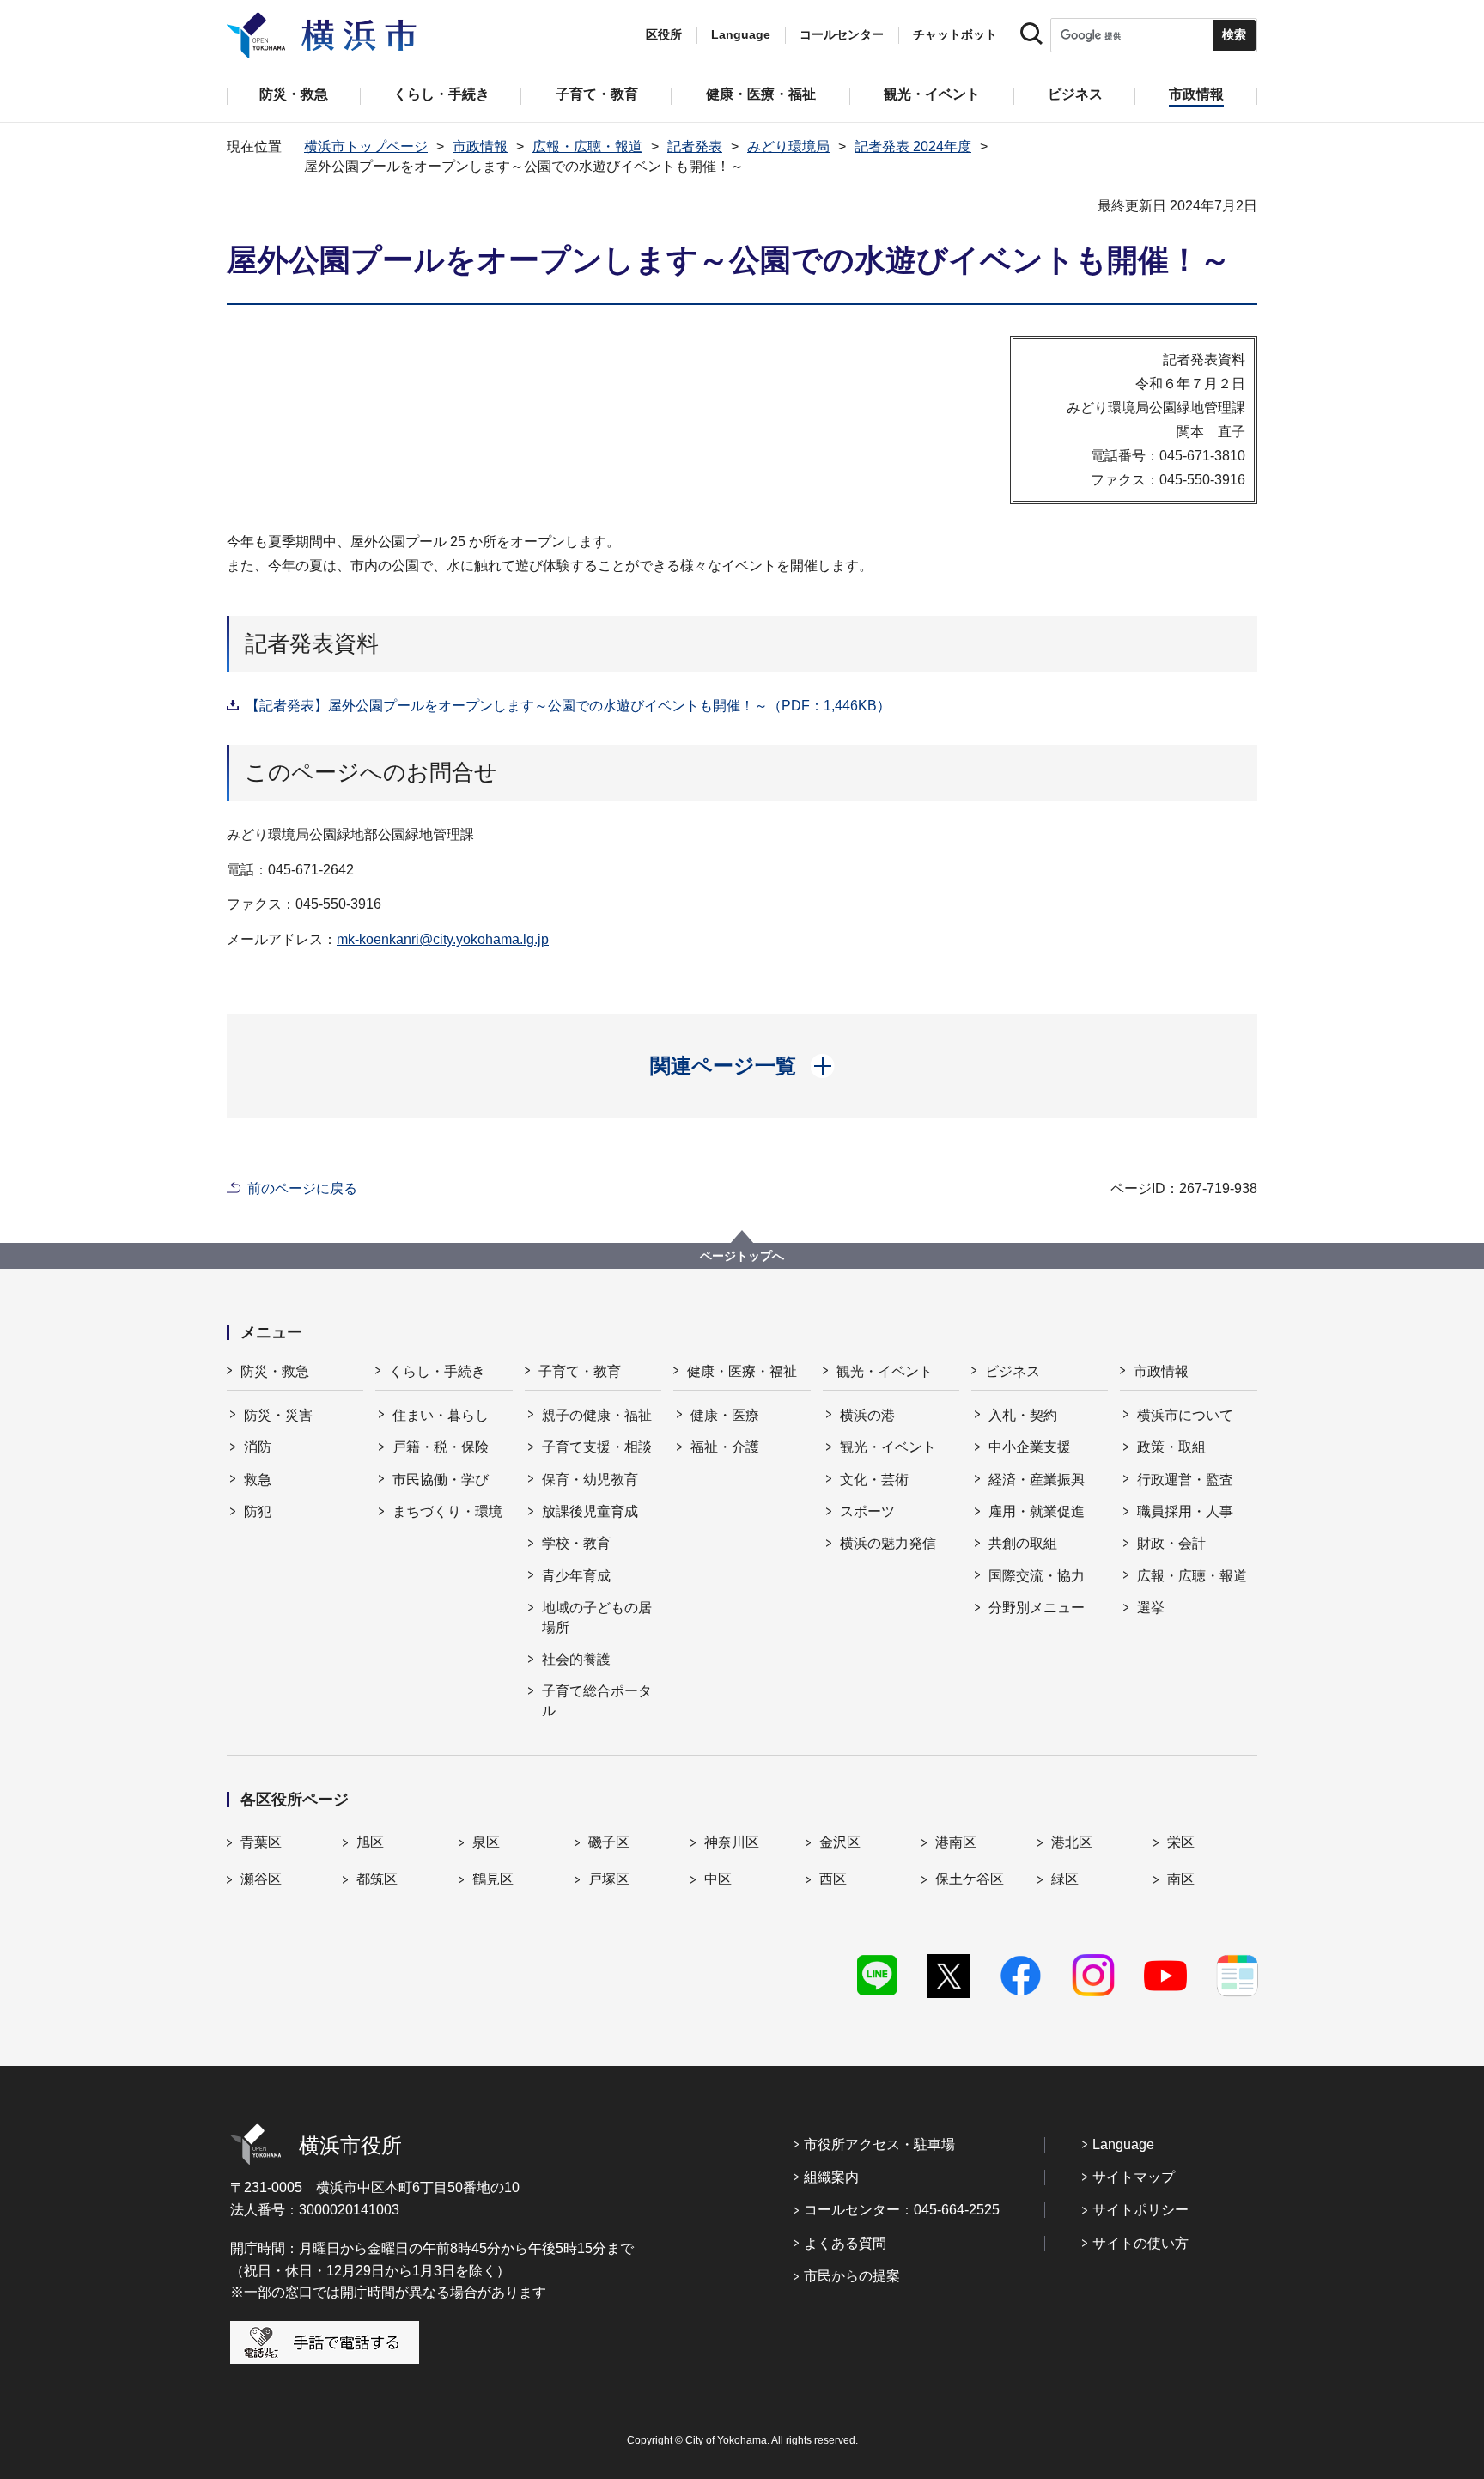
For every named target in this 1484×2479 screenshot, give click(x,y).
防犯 (258, 1511)
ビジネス (1013, 1371)
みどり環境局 (788, 146)
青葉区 (261, 1842)
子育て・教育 (580, 1371)
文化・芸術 (874, 1480)
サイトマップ (1134, 2177)
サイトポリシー (1140, 2210)
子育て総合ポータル (597, 1700)
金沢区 (840, 1842)
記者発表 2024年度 (913, 146)
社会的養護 (576, 1659)
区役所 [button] (664, 34)
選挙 (1151, 1608)
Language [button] (741, 34)
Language (1123, 2144)
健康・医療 (725, 1415)
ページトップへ (742, 1256)
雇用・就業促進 (1037, 1511)
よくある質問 (845, 2243)
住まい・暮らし (441, 1415)
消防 (258, 1447)
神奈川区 (732, 1842)
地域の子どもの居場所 (597, 1617)
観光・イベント (885, 1371)
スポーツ (867, 1511)
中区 (718, 1879)
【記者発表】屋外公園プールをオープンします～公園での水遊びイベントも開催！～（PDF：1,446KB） (568, 706)
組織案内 (831, 2177)
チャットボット (955, 34)
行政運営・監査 (1185, 1480)
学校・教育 (576, 1543)
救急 (258, 1480)
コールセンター (842, 34)
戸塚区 (609, 1879)
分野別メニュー (1037, 1608)
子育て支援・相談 (597, 1447)
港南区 (956, 1842)
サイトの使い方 (1140, 2243)
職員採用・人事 (1185, 1511)
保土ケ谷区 (970, 1879)
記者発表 (695, 146)
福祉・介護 (725, 1447)
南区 (1181, 1879)
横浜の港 (867, 1415)
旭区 (370, 1842)
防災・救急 (275, 1371)
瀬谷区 (261, 1879)
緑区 (1065, 1879)
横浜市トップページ (366, 146)
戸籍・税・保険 (441, 1447)
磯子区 (609, 1842)
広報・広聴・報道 (587, 146)
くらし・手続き (437, 1371)
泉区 (486, 1842)
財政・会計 (1171, 1543)
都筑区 (377, 1879)
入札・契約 (1023, 1415)
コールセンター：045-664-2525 (902, 2210)
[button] (742, 1066)
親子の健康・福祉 (597, 1415)
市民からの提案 (852, 2276)
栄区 (1181, 1842)
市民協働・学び (441, 1480)
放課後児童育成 (590, 1511)
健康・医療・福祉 (742, 1371)
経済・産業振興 (1037, 1480)
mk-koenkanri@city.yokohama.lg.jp (443, 939)
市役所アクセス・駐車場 (879, 2144)
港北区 (1072, 1842)
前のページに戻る (302, 1188)
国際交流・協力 (1037, 1576)
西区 (833, 1879)
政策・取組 (1171, 1447)
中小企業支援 (1030, 1447)
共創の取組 (1023, 1543)
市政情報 (480, 146)
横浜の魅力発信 (888, 1543)
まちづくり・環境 (447, 1511)
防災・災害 (278, 1415)
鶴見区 (493, 1879)
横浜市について (1185, 1415)
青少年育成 (576, 1576)
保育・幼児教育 (590, 1480)
